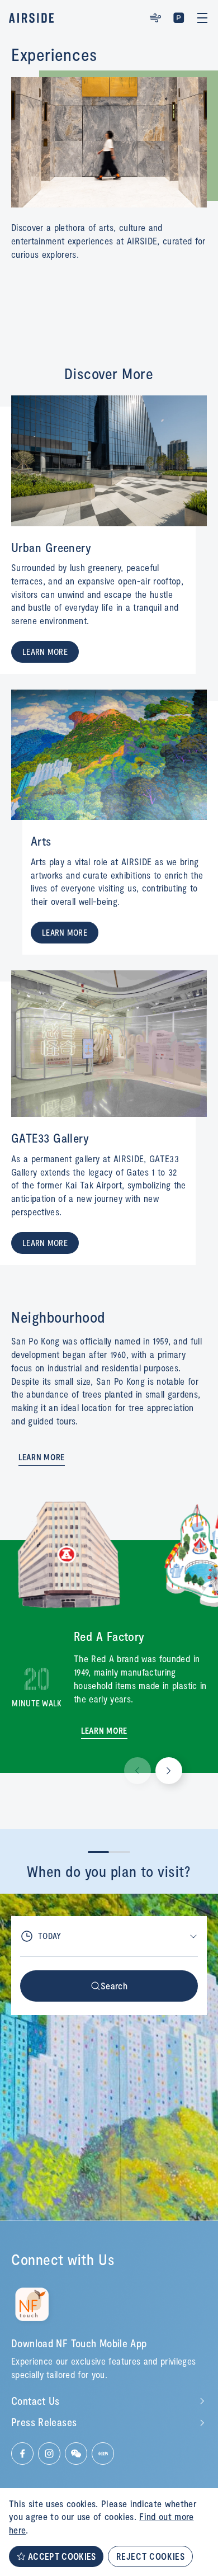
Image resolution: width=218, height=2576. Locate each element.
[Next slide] (169, 1771)
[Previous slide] (138, 1771)
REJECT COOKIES (150, 2556)
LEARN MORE (45, 652)
